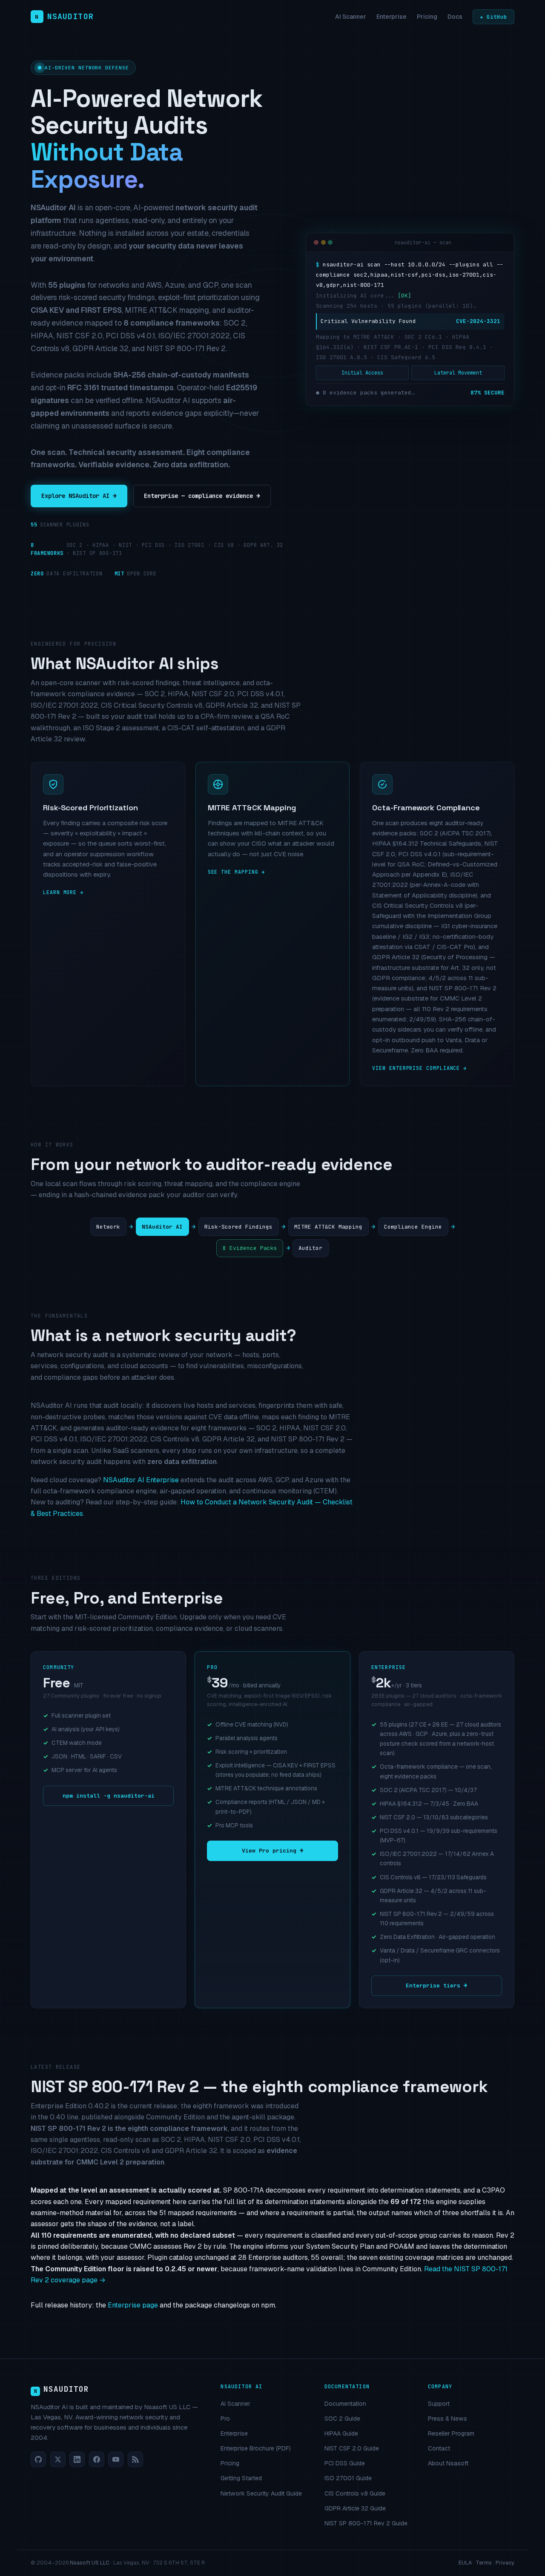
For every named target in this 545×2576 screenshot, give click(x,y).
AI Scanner (351, 17)
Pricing (427, 17)
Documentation (345, 2404)
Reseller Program (451, 2433)
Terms (484, 2563)
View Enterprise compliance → (419, 1068)
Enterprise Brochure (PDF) (256, 2448)
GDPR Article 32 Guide (355, 2508)
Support (439, 2404)
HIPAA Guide (341, 2433)
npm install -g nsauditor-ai (109, 1796)
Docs (455, 17)
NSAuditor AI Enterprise (141, 1480)
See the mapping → (237, 872)
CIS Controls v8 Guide (355, 2493)
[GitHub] (38, 2459)
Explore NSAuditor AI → (79, 496)
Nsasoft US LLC (90, 2563)
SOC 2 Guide (342, 2419)
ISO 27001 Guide (348, 2478)
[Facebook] (97, 2459)
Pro (225, 2419)
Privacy (505, 2563)
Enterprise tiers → (436, 1986)
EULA (465, 2563)
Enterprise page (133, 2305)
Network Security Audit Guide (261, 2493)
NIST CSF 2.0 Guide (352, 2448)
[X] (58, 2459)
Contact (439, 2448)
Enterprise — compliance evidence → (202, 496)
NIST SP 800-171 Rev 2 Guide (366, 2523)
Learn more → (63, 892)
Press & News (447, 2419)
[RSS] (135, 2459)
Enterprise (392, 17)
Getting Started (241, 2478)
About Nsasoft (448, 2463)
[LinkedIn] (77, 2459)
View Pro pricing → (272, 1851)
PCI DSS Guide (345, 2463)
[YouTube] (116, 2459)
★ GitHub (493, 17)
